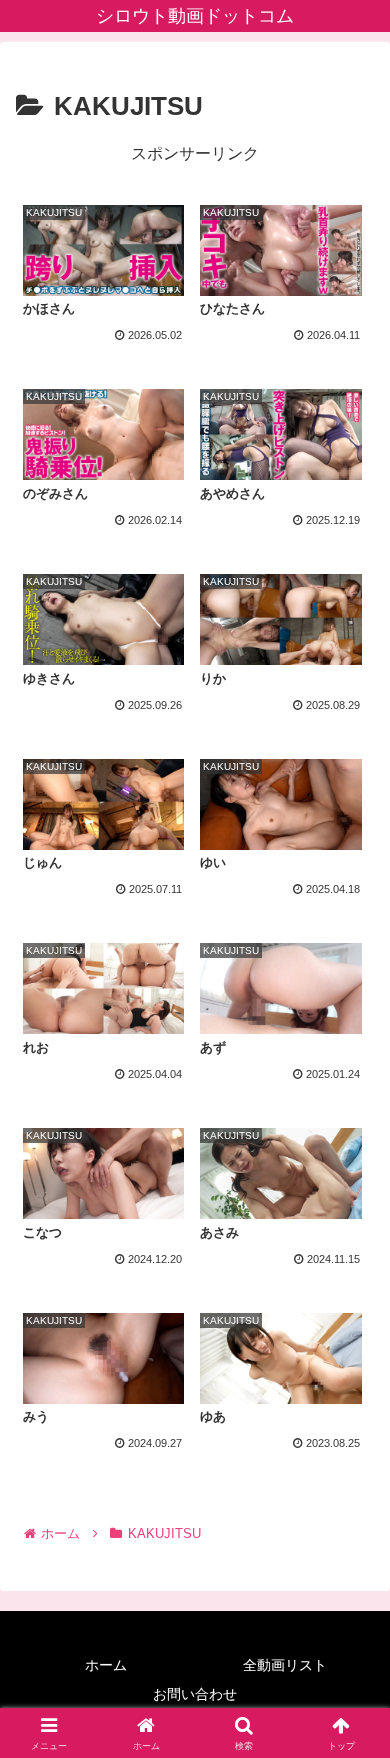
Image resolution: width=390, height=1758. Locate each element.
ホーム (106, 1665)
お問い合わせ (195, 1694)
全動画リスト (285, 1665)
